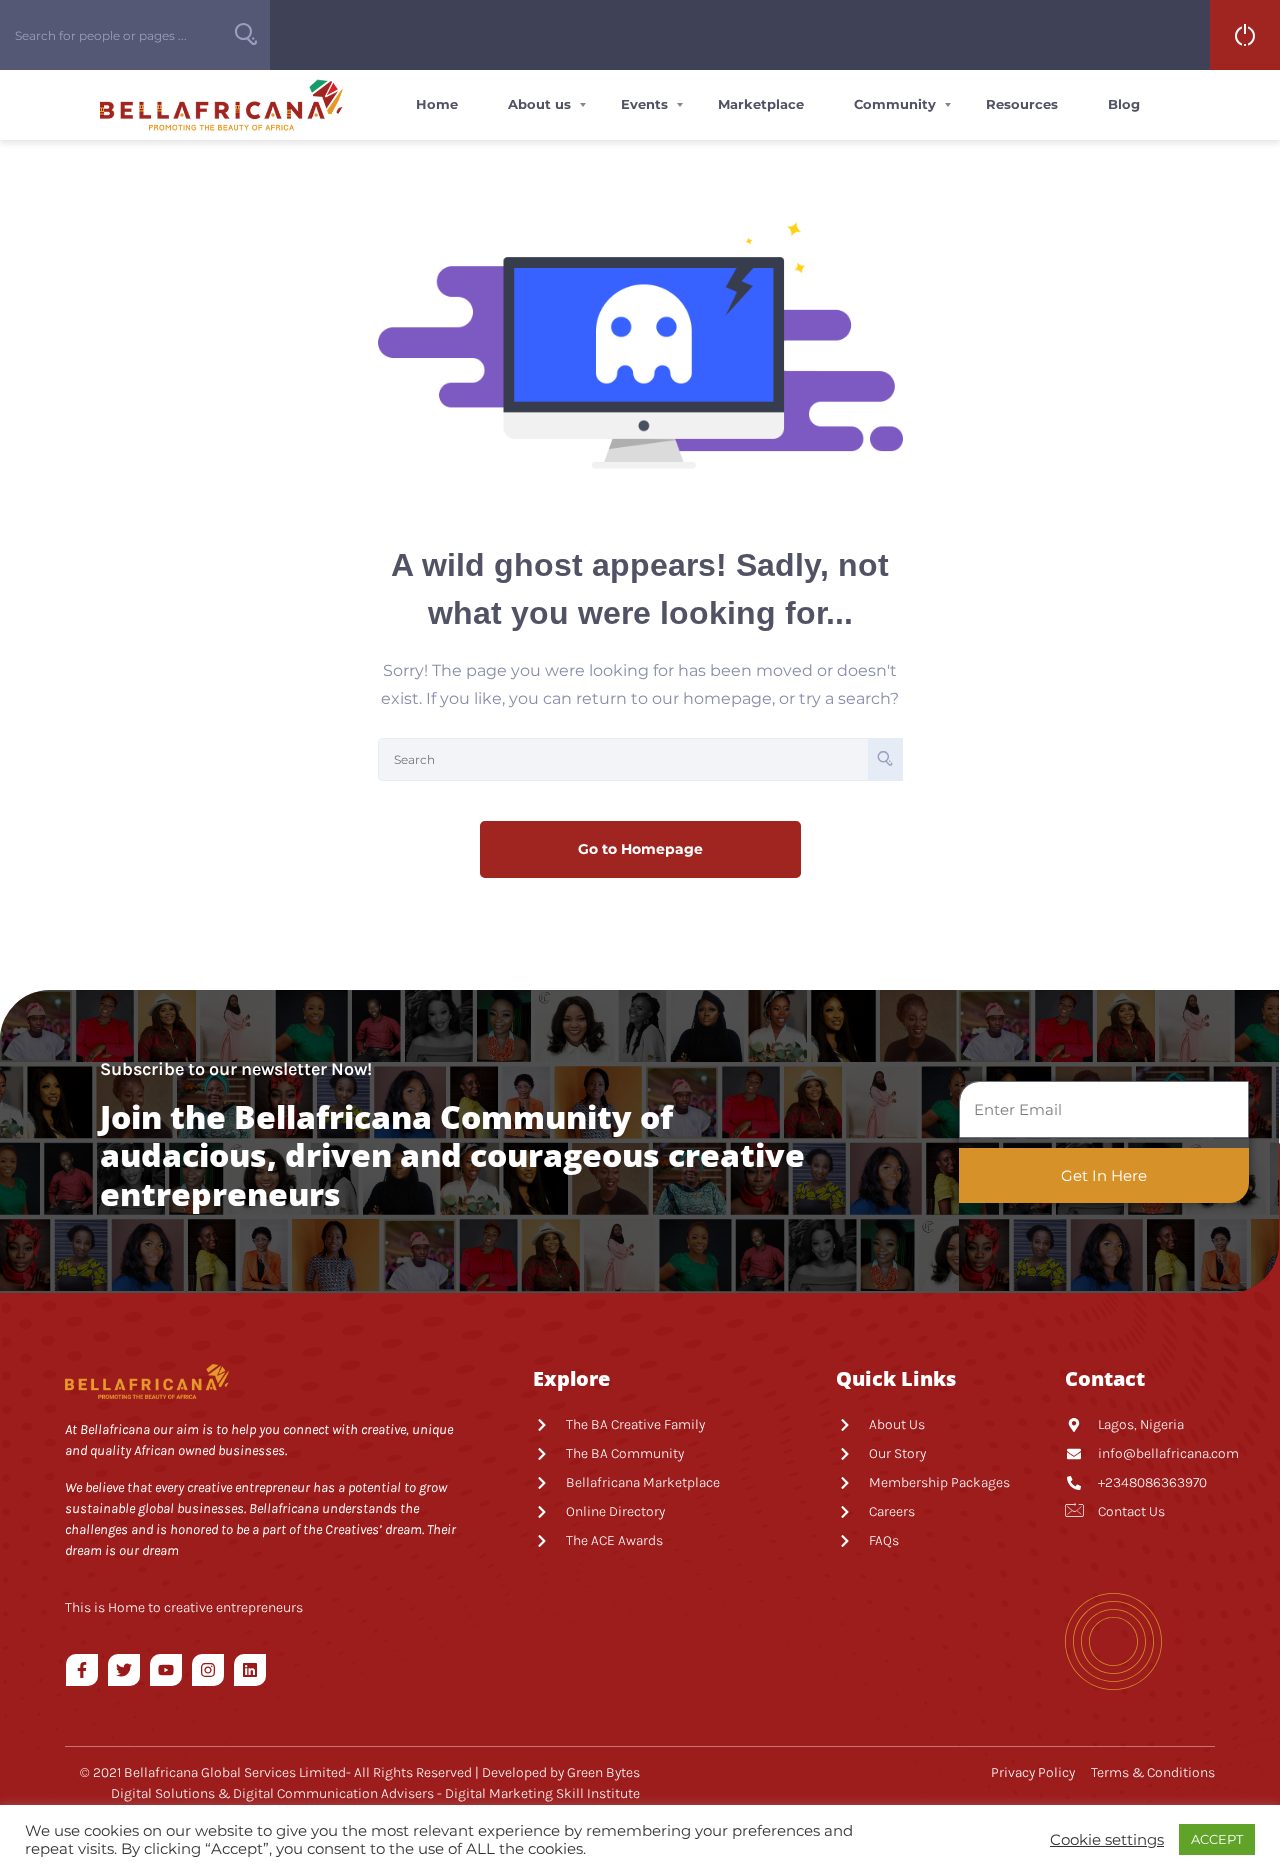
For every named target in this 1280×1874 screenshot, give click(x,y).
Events (644, 104)
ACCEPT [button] (1217, 1839)
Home (437, 104)
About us (539, 104)
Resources (1022, 104)
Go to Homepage (640, 849)
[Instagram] (208, 1670)
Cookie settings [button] (1107, 1840)
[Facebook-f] (82, 1670)
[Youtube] (166, 1670)
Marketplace (761, 104)
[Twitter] (124, 1670)
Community (895, 104)
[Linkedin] (250, 1670)
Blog (1124, 104)
